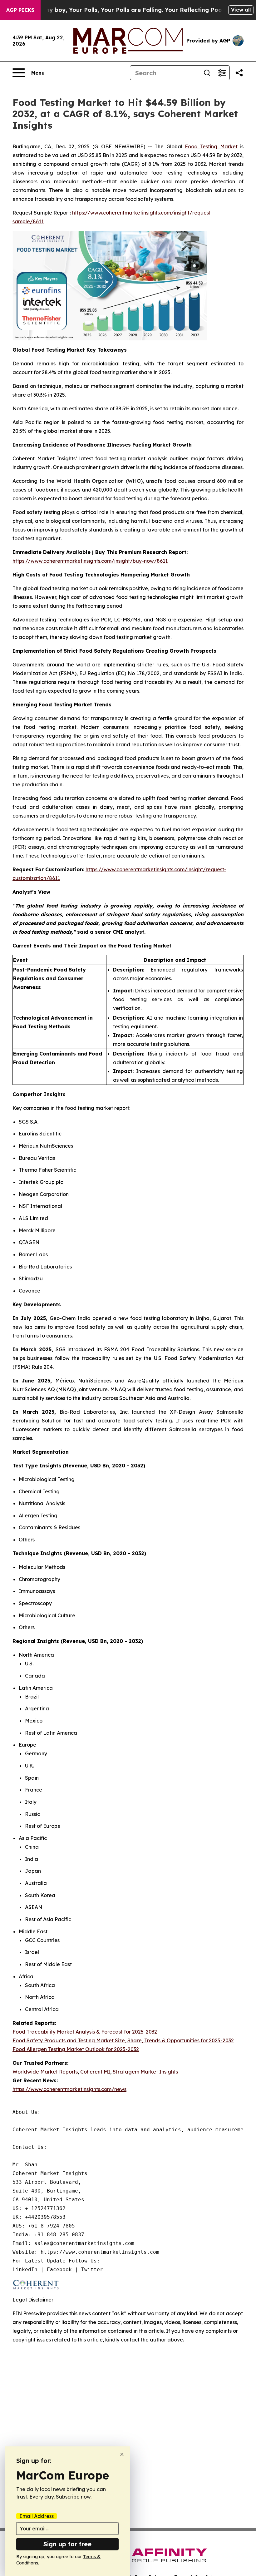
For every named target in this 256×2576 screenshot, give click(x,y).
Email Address (37, 2516)
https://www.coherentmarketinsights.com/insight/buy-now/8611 (90, 561)
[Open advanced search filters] (222, 73)
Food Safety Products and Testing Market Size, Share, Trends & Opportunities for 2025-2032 (123, 2040)
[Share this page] (239, 73)
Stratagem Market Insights (145, 2072)
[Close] (122, 2454)
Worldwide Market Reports (45, 2072)
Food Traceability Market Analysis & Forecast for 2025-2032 (85, 2032)
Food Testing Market (211, 146)
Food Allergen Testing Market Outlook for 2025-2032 (76, 2049)
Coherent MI (95, 2072)
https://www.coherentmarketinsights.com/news (69, 2089)
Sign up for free (67, 2544)
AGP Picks (20, 10)
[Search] (207, 73)
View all (241, 10)
